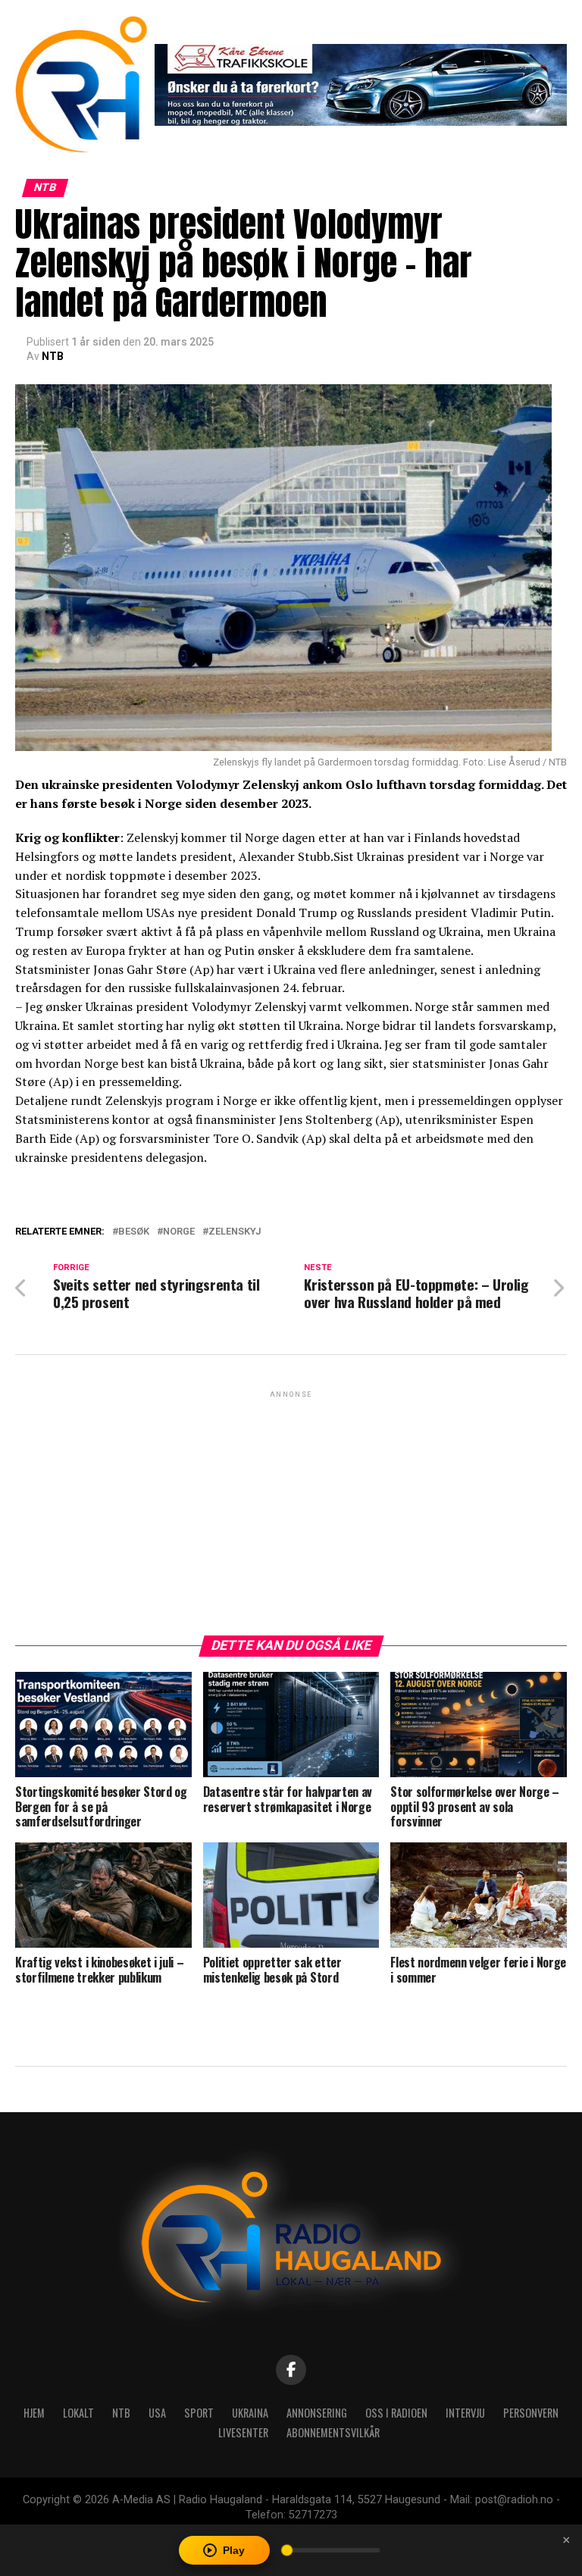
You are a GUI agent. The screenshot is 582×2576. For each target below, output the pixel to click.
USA (157, 2413)
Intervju (465, 2413)
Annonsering (317, 2413)
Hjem (34, 2413)
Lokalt (78, 2413)
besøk (134, 1232)
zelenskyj (235, 1232)
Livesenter (243, 2432)
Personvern (531, 2413)
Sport (199, 2413)
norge (179, 1232)
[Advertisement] (291, 1507)
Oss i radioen (396, 2413)
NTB (53, 356)
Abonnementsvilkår (333, 2432)
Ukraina (250, 2413)
